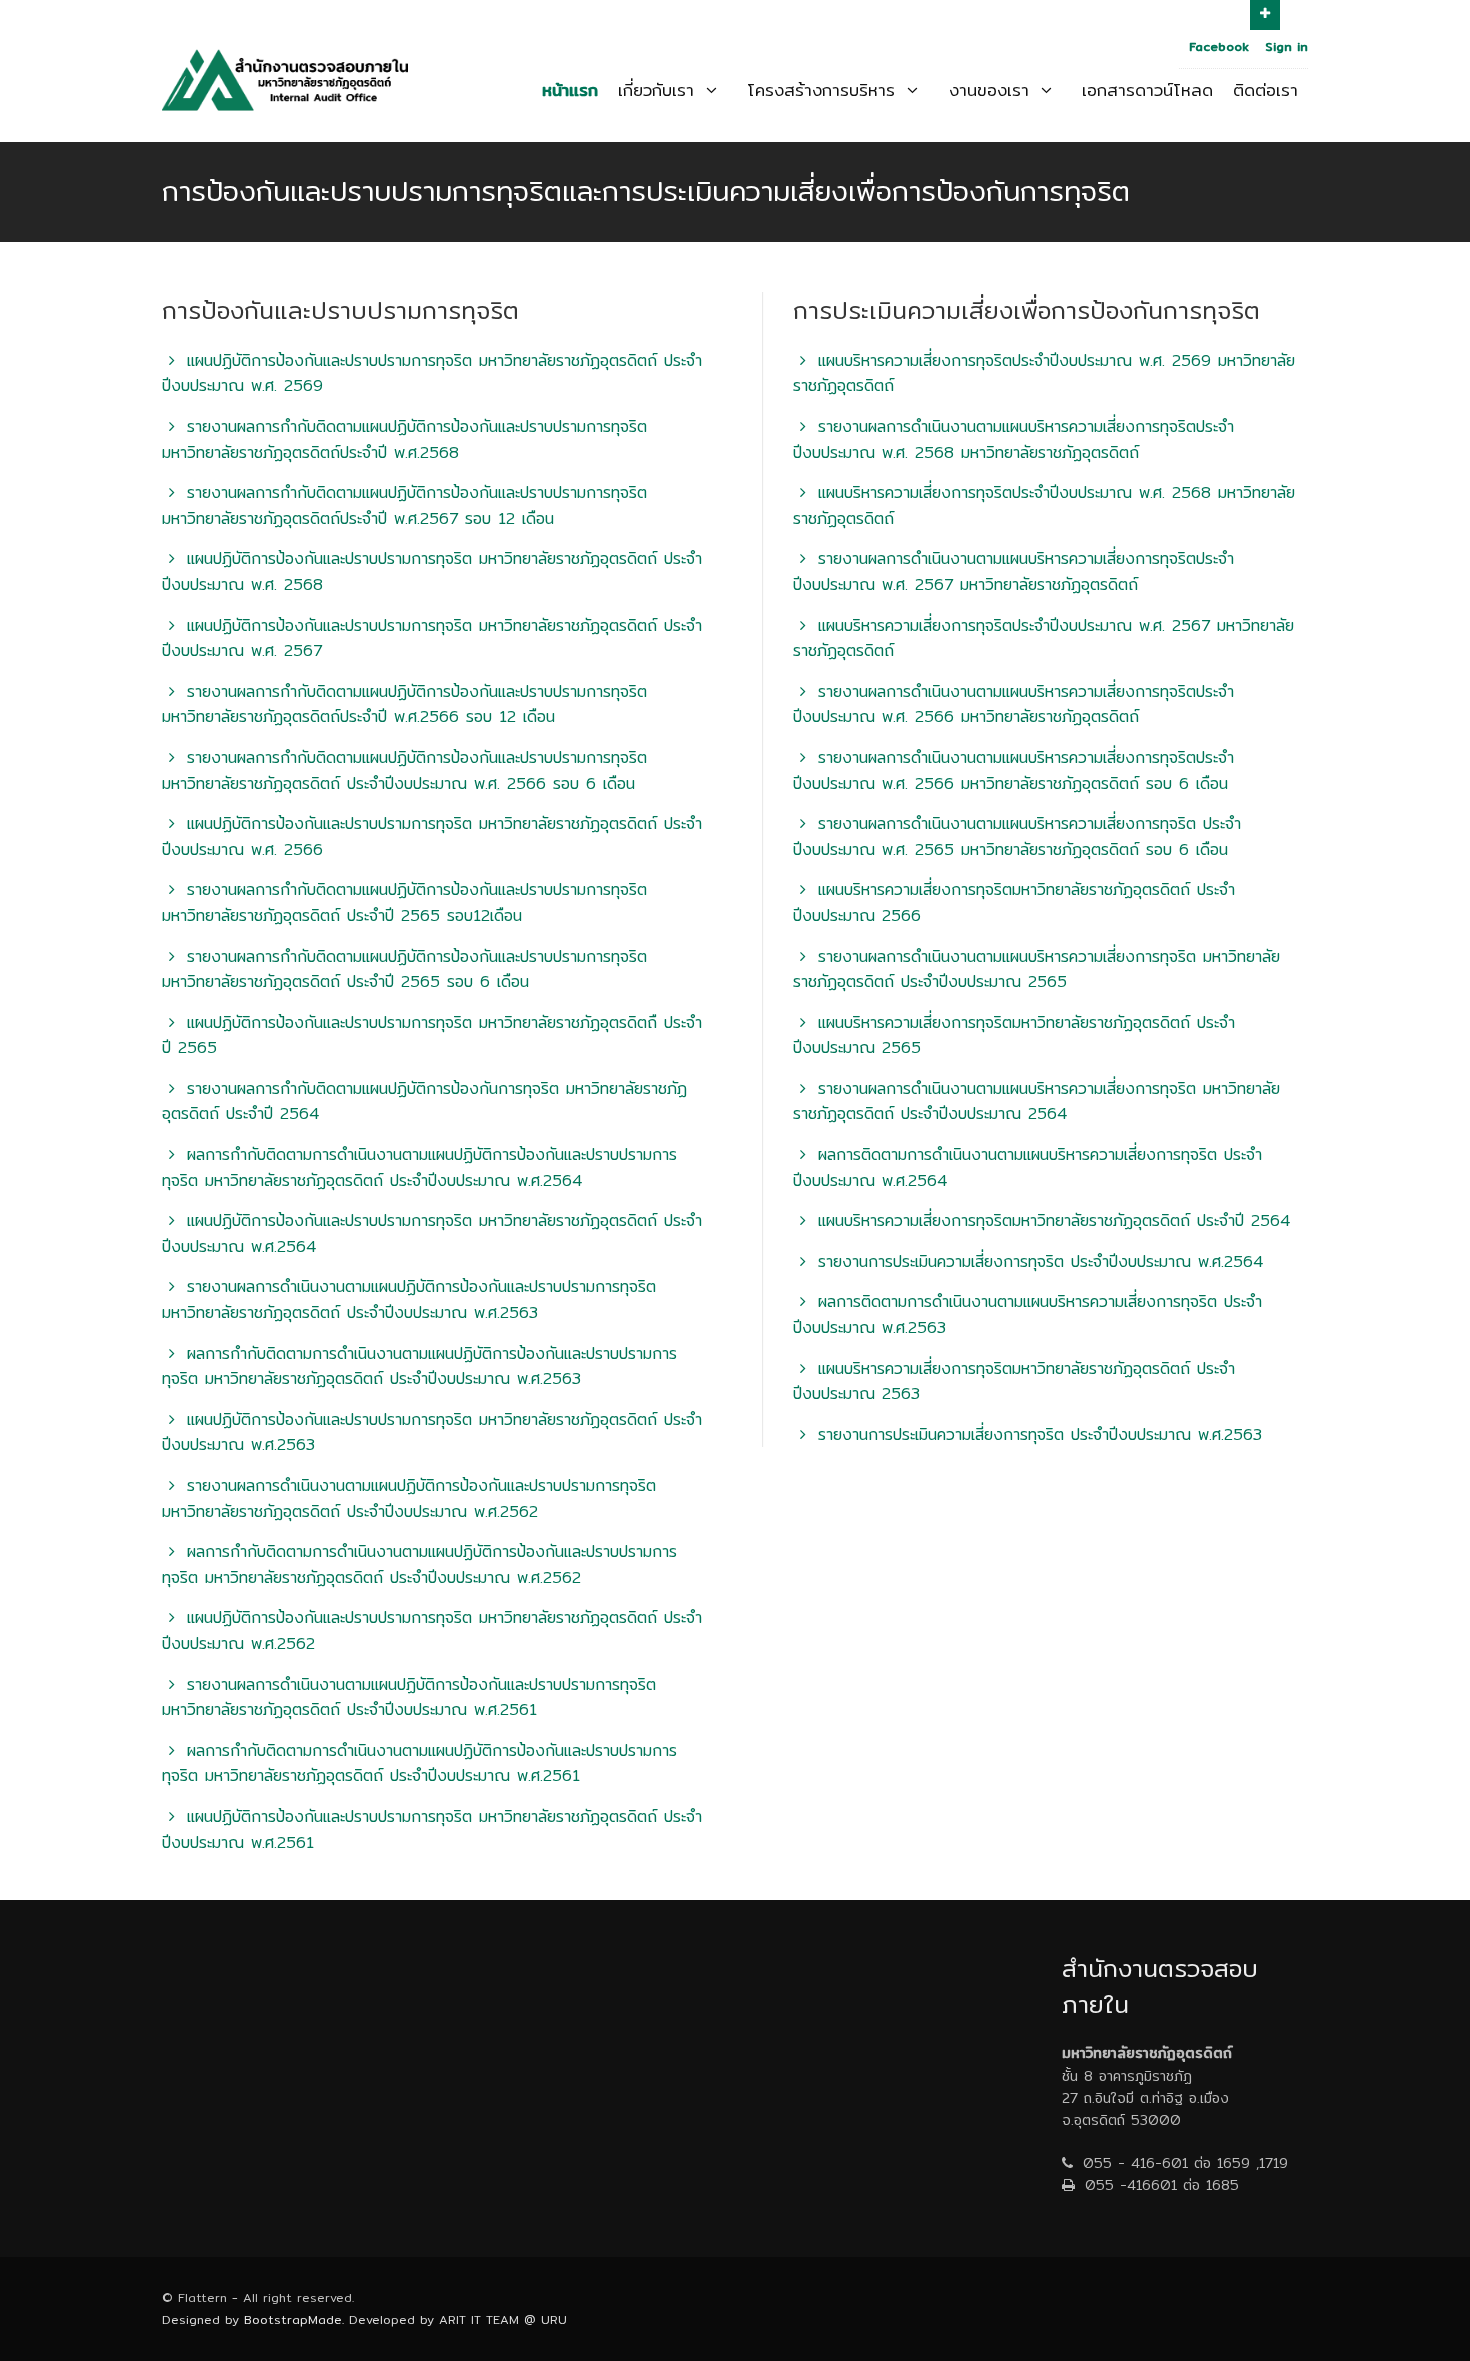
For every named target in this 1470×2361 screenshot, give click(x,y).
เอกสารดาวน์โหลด (1147, 89)
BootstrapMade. (294, 2319)
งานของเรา (992, 89)
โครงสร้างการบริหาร (824, 89)
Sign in (1286, 46)
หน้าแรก (570, 89)
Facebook (1219, 46)
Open (1265, 15)
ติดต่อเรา (1265, 89)
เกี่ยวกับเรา (659, 89)
